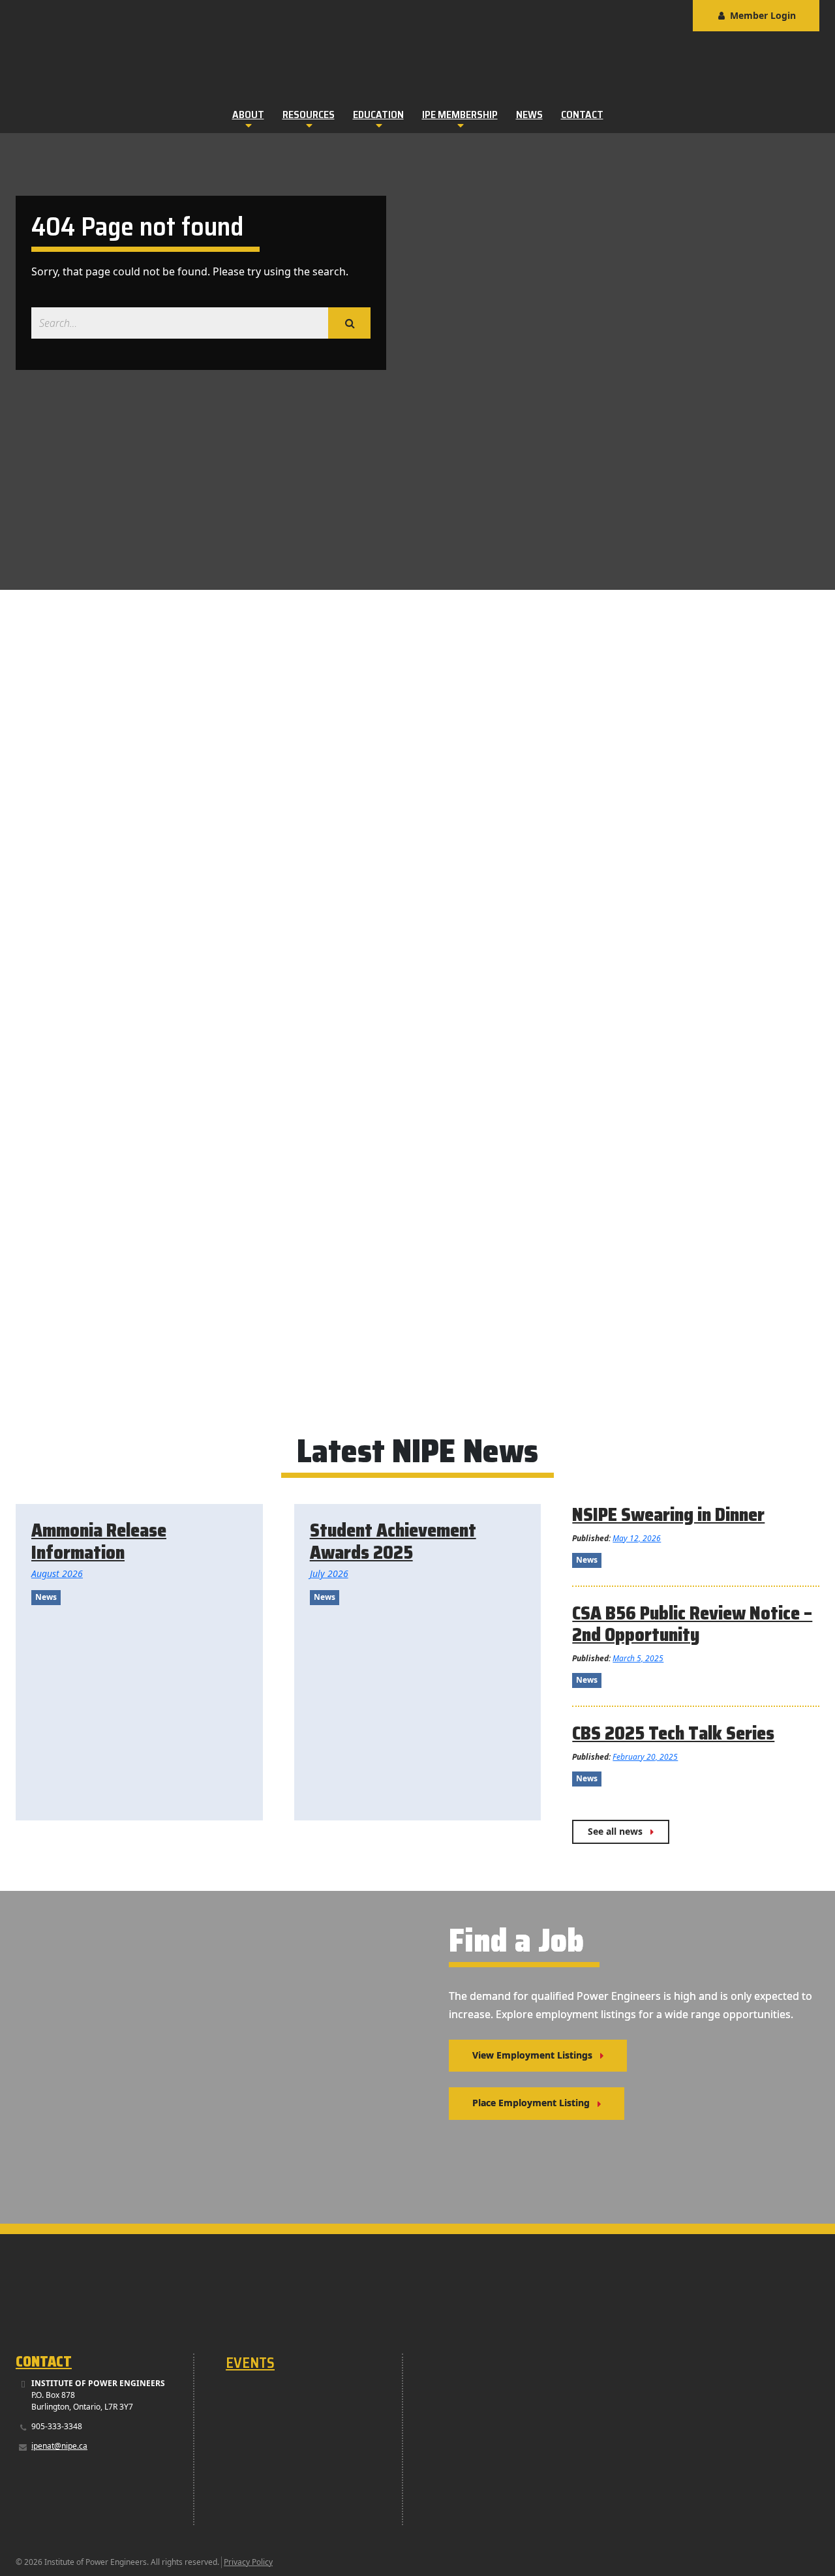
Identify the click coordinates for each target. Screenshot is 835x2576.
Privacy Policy (248, 2562)
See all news (615, 1831)
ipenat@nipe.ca (59, 2446)
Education (378, 115)
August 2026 (57, 1573)
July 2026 (329, 1573)
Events (250, 2363)
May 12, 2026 (637, 1538)
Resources (309, 115)
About (248, 115)
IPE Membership (460, 115)
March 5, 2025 (638, 1658)
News (529, 115)
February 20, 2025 (645, 1757)
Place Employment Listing (531, 2103)
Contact (582, 115)
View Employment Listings (532, 2055)
